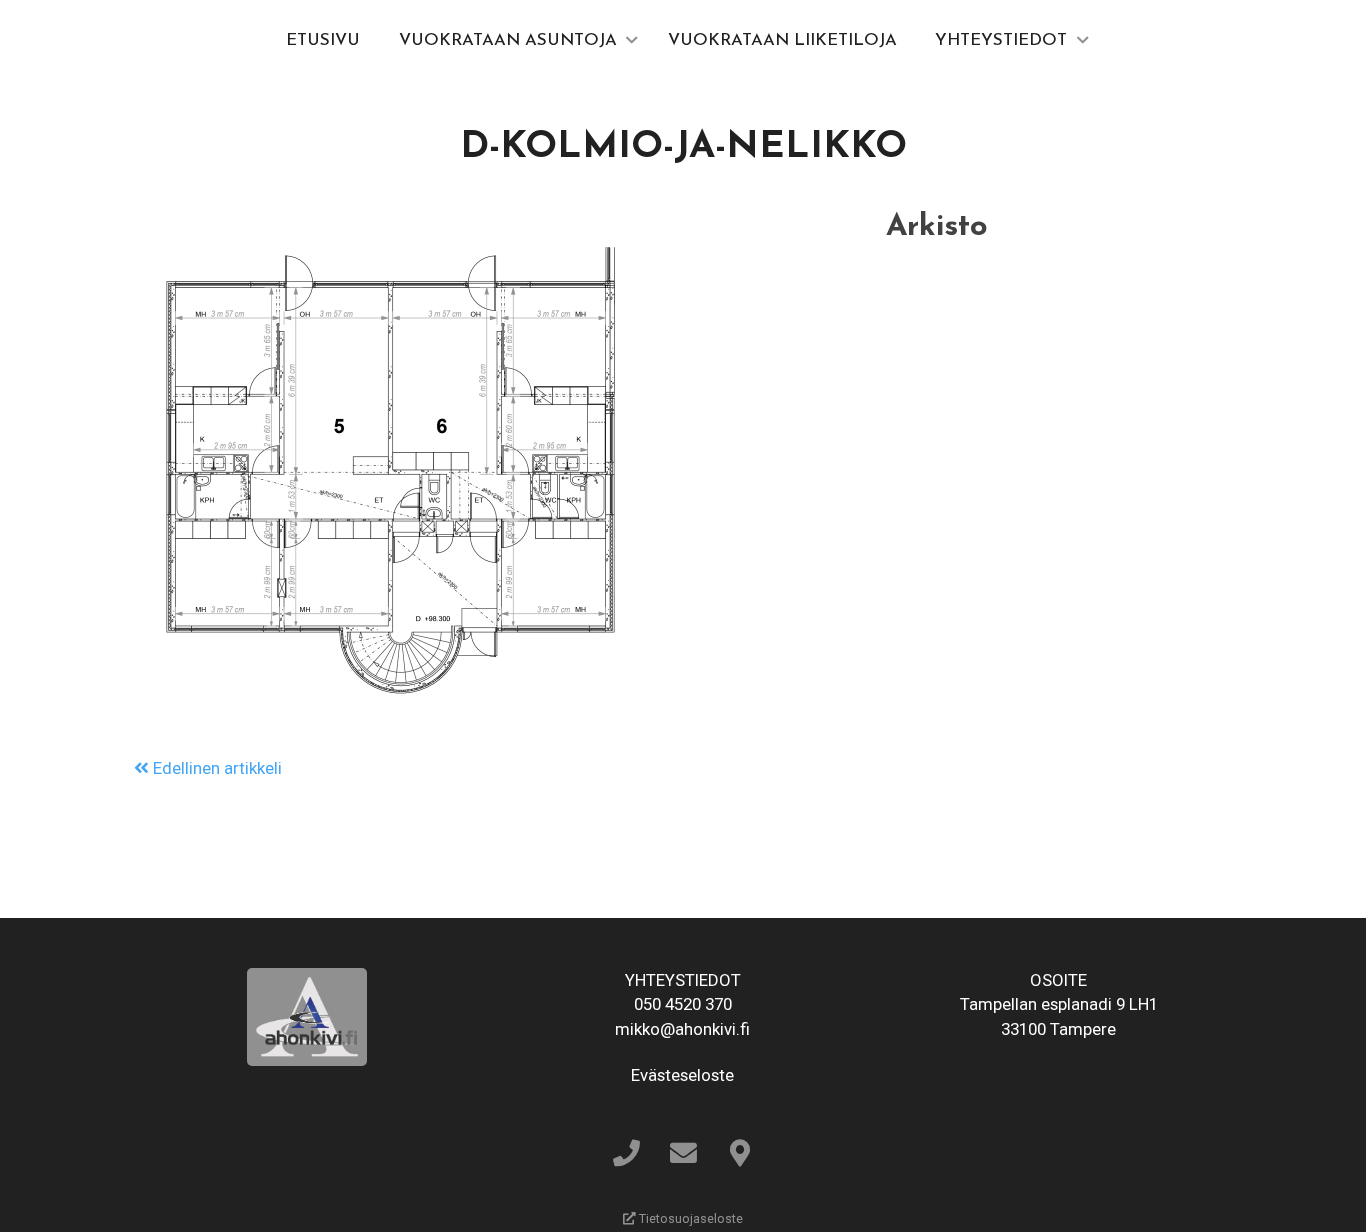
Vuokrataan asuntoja (508, 40)
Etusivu (323, 40)
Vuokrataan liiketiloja (782, 40)
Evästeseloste (682, 1075)
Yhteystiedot (1001, 40)
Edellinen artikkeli (215, 768)
